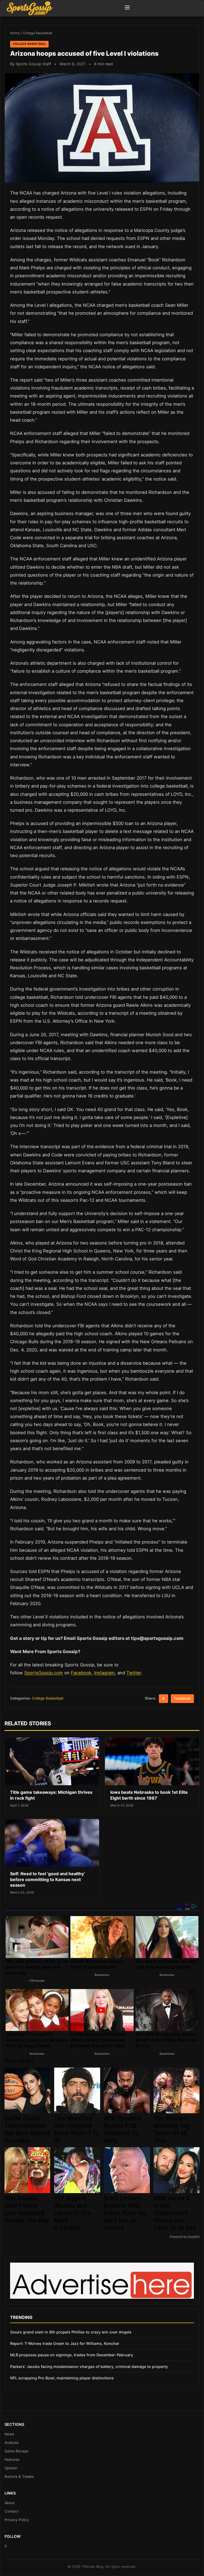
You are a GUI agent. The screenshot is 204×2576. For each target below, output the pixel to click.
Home (15, 33)
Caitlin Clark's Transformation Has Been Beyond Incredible (27, 2129)
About (10, 2503)
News (9, 2434)
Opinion (11, 2468)
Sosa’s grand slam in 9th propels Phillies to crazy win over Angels (71, 2332)
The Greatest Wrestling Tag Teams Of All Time (171, 2129)
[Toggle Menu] (127, 8)
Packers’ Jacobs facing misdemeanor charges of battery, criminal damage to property (89, 2367)
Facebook (81, 1673)
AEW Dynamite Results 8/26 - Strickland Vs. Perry (123, 2129)
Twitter (134, 1673)
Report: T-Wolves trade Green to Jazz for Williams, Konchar (65, 2343)
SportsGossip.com (44, 1673)
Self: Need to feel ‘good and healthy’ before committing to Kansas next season (48, 1879)
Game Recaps (16, 2451)
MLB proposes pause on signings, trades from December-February (72, 2355)
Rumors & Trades (19, 2476)
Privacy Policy (17, 2520)
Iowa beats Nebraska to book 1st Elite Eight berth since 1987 (149, 1795)
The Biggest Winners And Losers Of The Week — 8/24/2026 (72, 2213)
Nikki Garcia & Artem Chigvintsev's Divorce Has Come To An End (175, 2213)
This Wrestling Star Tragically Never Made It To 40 (76, 2129)
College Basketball (38, 33)
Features (12, 2460)
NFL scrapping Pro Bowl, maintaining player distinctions (62, 2378)
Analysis (12, 2443)
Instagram (104, 1673)
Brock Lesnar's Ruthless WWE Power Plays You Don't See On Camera (125, 2213)
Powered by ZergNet (185, 2237)
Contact (11, 2511)
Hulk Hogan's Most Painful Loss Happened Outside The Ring (27, 2209)
